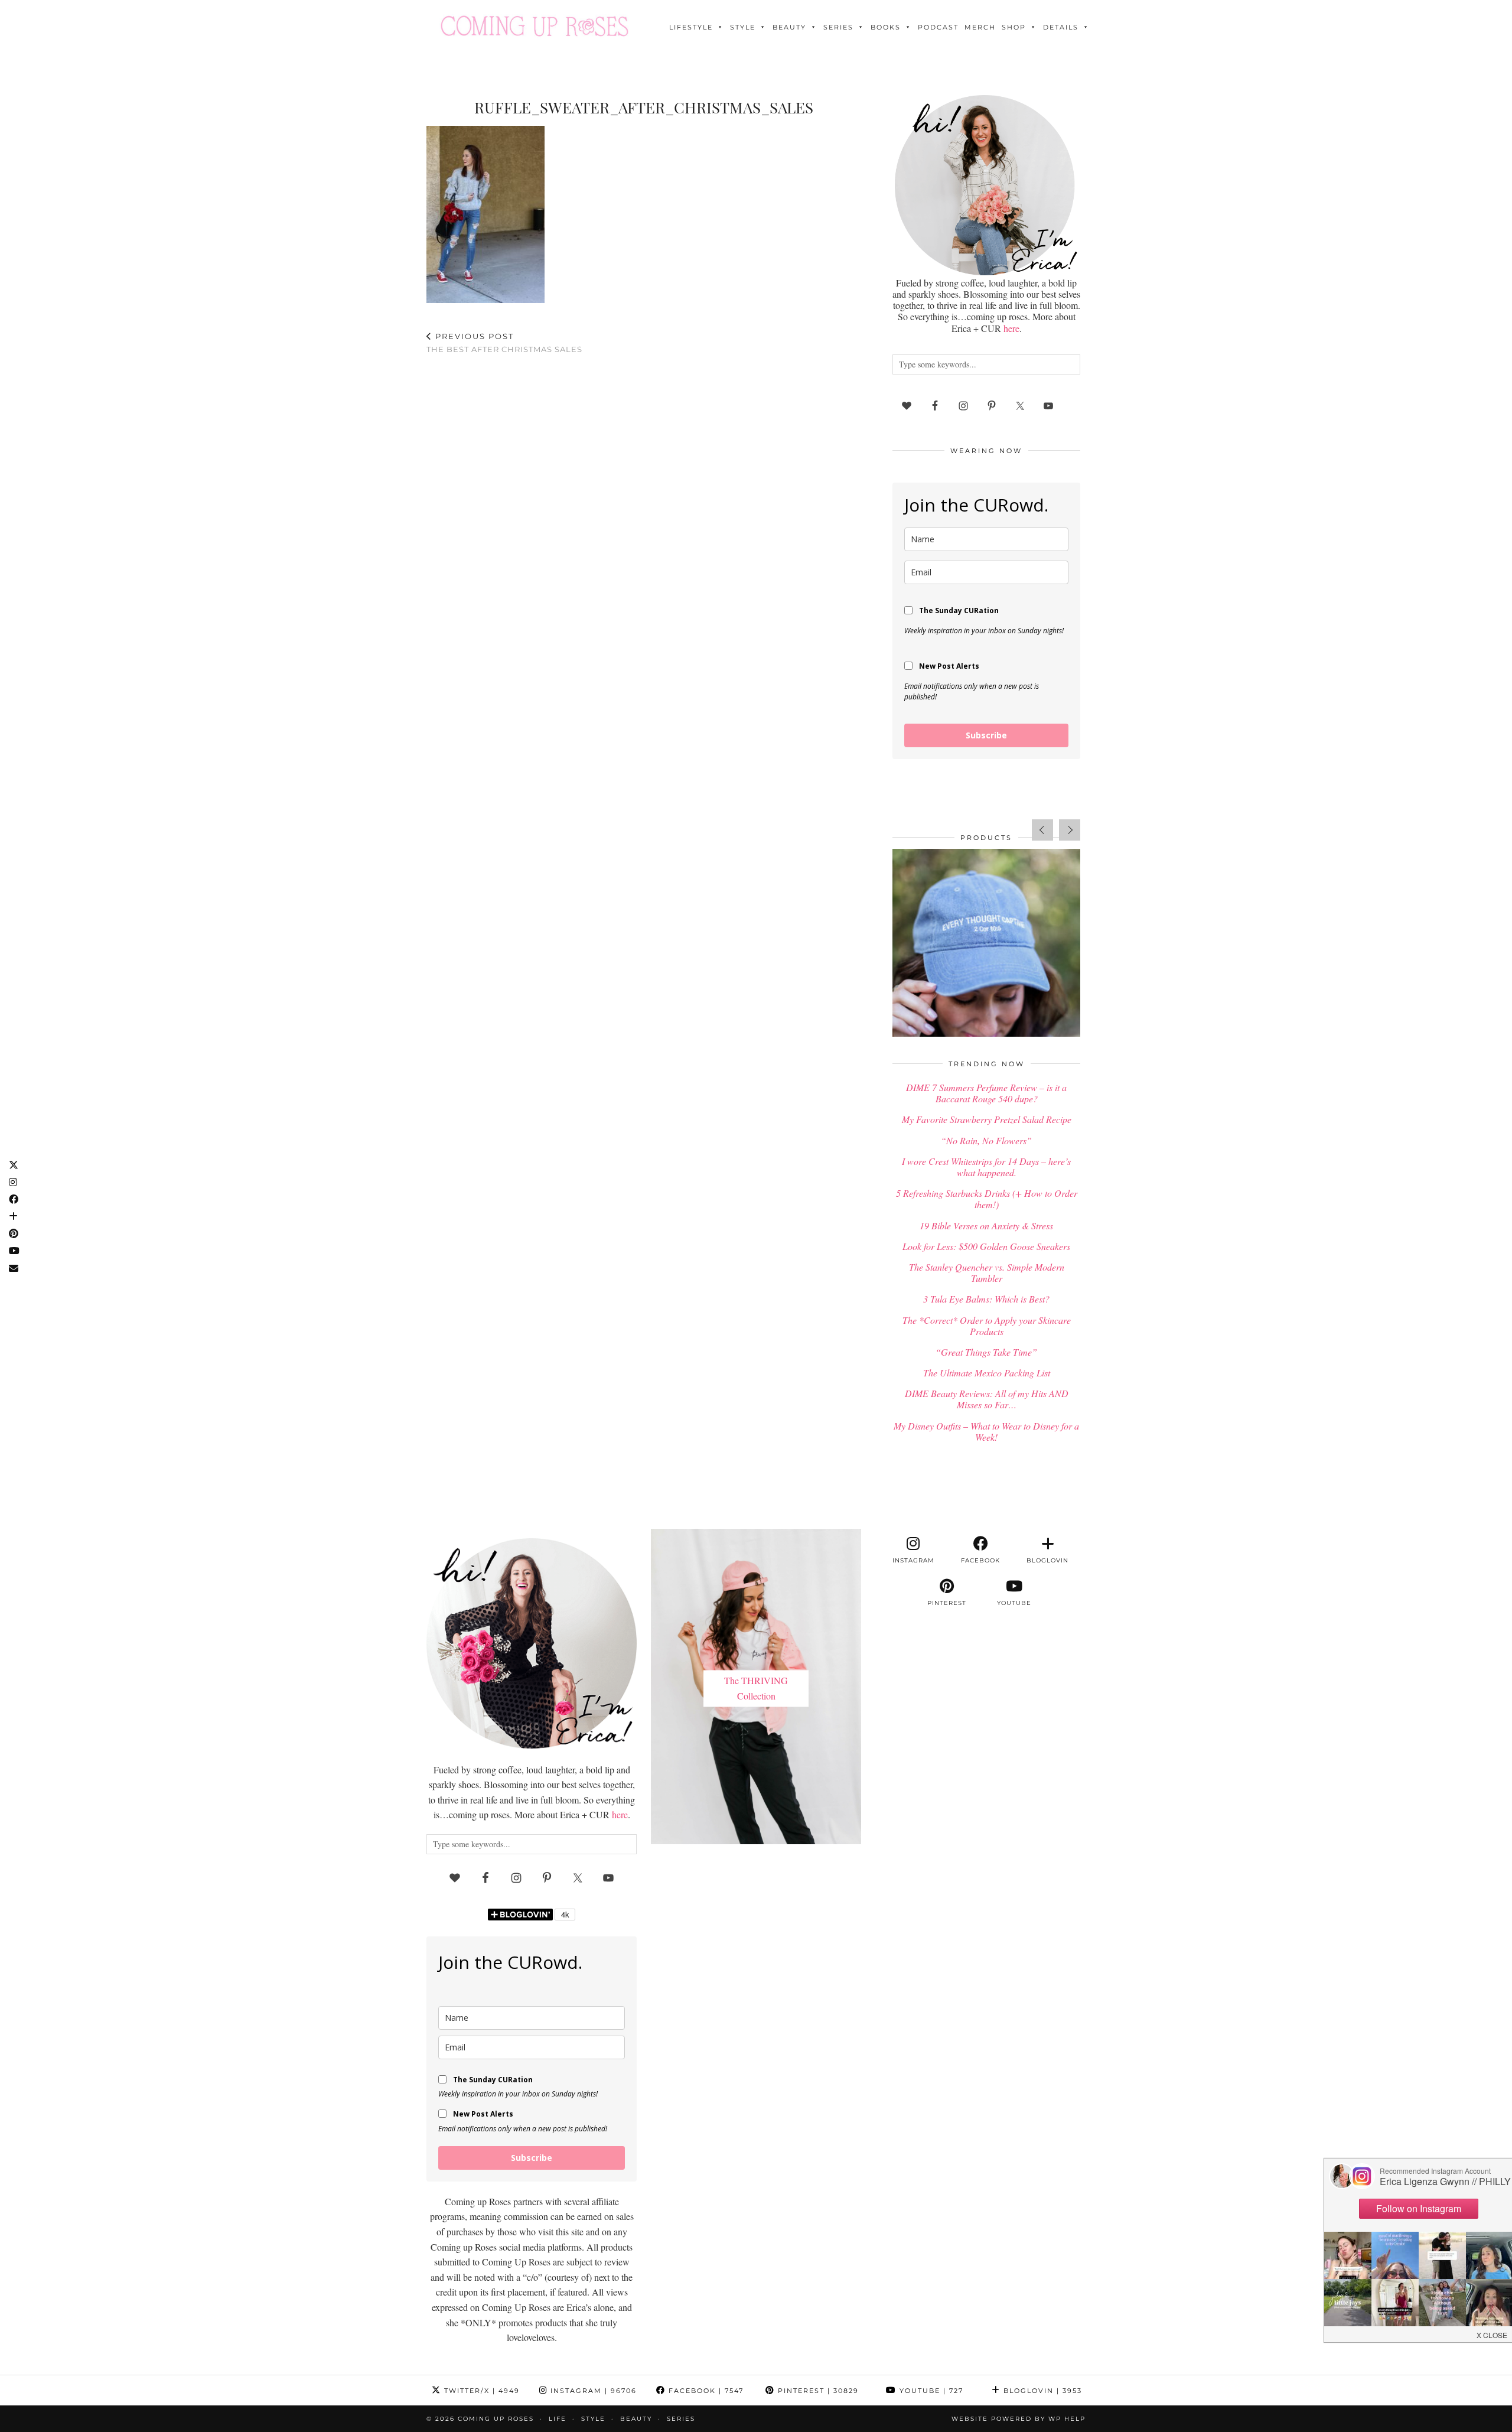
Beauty (789, 27)
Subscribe (986, 735)
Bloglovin (1041, 2391)
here (1011, 328)
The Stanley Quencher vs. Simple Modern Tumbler (987, 1272)
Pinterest (817, 2391)
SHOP (1014, 27)
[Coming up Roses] (535, 26)
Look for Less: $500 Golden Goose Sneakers (986, 1246)
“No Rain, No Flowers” (986, 1140)
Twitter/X (480, 2391)
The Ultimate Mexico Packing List (987, 1373)
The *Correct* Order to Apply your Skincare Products (987, 1326)
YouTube (930, 2391)
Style (743, 27)
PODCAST (938, 27)
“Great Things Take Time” (986, 1352)
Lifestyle (691, 27)
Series (838, 27)
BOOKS (886, 27)
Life (558, 2419)
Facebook (705, 2391)
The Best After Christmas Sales (504, 343)
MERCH (980, 27)
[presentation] (1042, 830)
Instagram (592, 2391)
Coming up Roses (496, 2419)
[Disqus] (644, 518)
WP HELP (1067, 2419)
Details (1061, 27)
